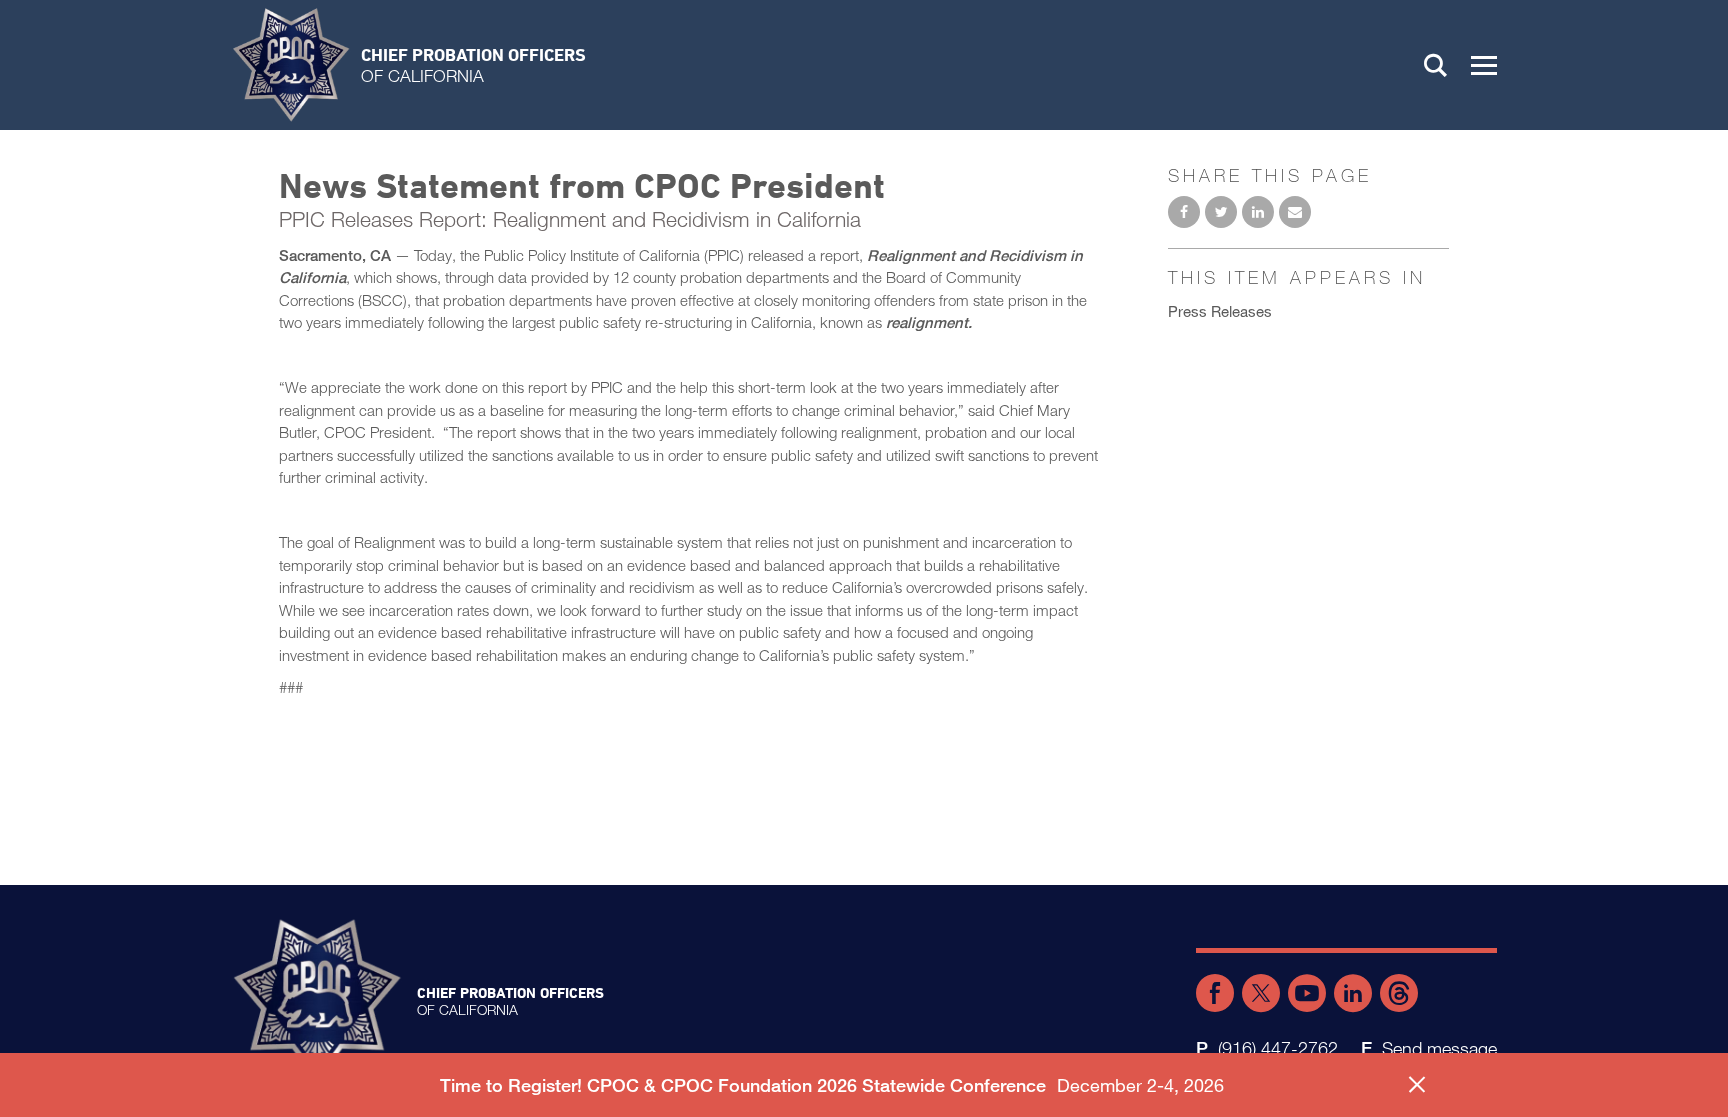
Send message (1439, 1048)
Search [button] (1436, 65)
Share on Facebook (1184, 212)
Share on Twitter (1221, 212)
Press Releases (1220, 311)
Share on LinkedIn (1258, 212)
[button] (1484, 65)
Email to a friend (1295, 212)
